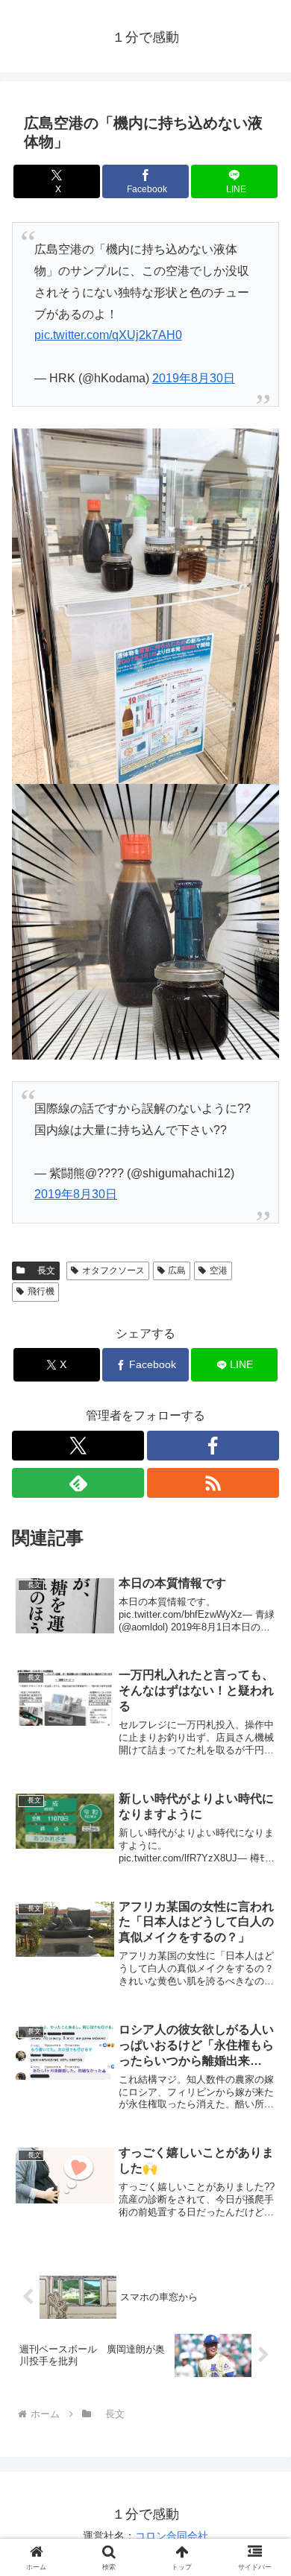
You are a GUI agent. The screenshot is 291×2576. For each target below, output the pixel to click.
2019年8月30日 (194, 378)
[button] (262, 2064)
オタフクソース (113, 1270)
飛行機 (41, 1291)
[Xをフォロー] (78, 1446)
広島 (177, 1270)
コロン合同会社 (172, 2536)
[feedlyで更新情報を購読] (78, 1483)
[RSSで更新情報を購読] (213, 1483)
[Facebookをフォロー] (213, 1446)
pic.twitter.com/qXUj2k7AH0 (108, 335)
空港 (219, 1270)
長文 (42, 1270)
